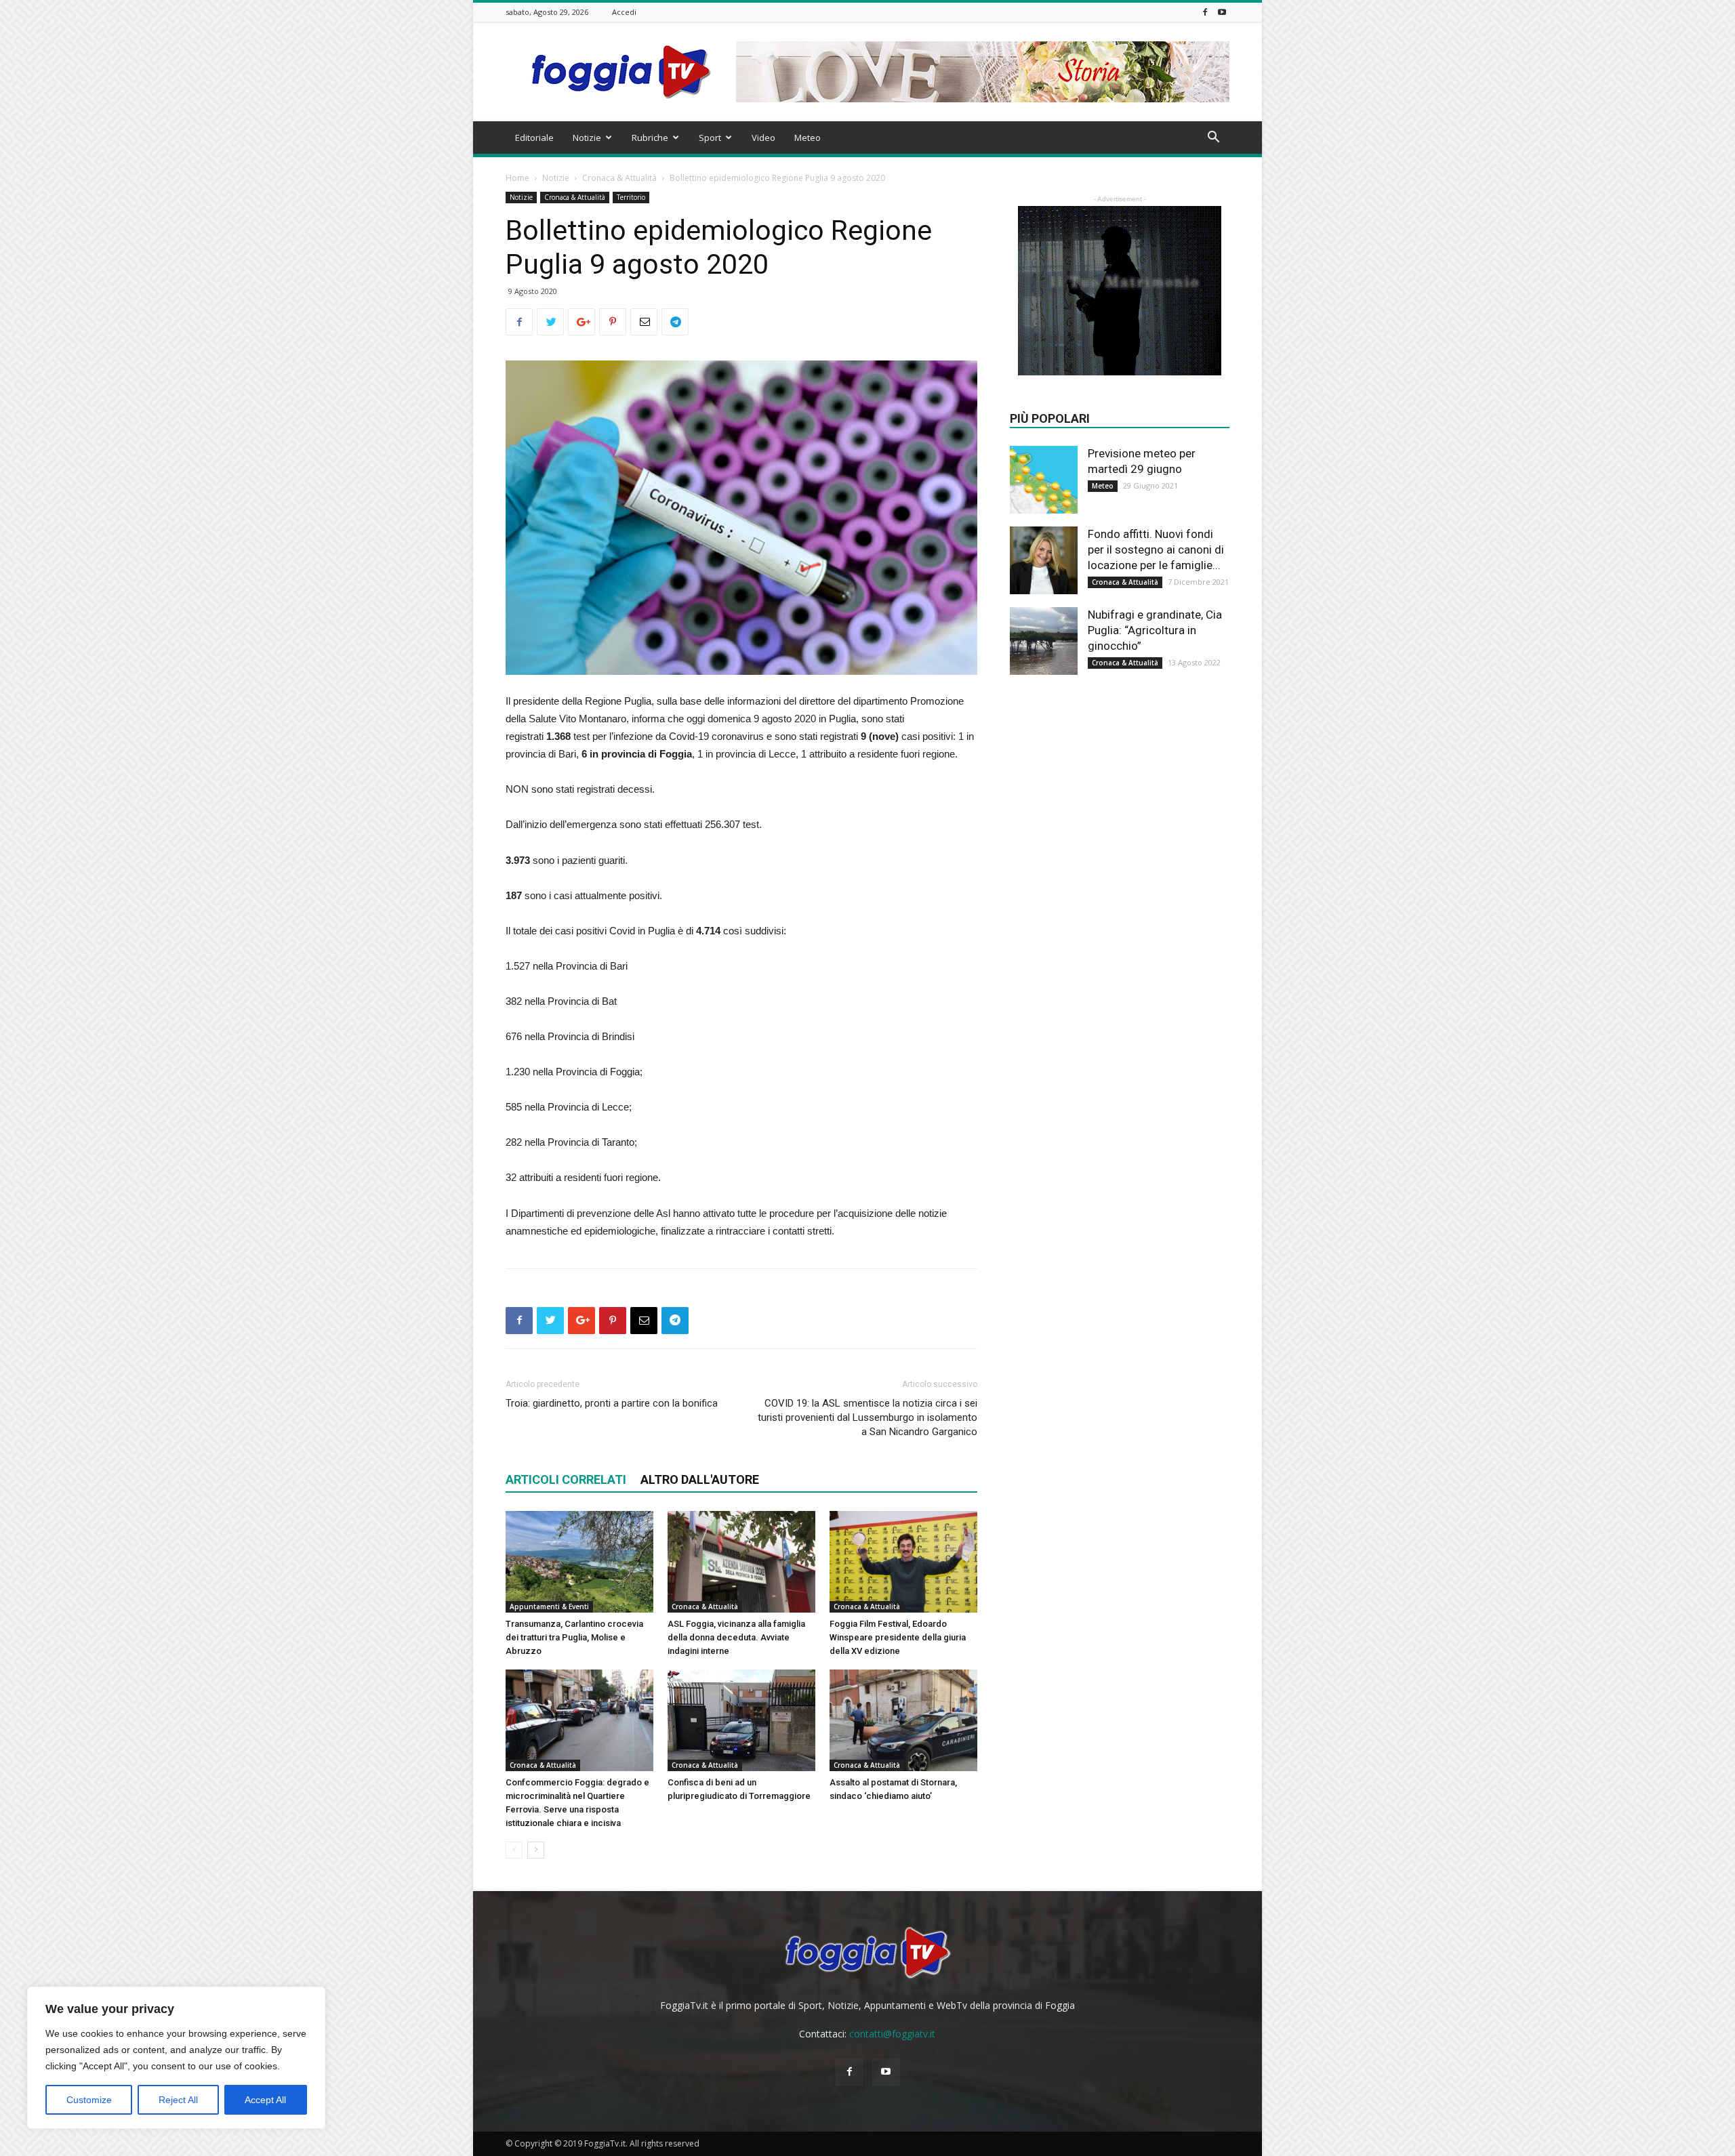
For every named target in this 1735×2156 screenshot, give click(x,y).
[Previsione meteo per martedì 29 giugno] (1044, 480)
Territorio (631, 197)
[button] (1213, 139)
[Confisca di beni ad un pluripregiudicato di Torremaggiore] (741, 1720)
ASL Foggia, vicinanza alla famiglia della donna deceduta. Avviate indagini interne (736, 1637)
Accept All (265, 2100)
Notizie (587, 138)
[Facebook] (1205, 12)
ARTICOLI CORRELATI (566, 1479)
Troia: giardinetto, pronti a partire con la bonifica (612, 1403)
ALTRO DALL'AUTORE (700, 1479)
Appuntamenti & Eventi (549, 1606)
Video (763, 138)
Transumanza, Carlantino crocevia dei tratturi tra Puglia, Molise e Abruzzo (574, 1637)
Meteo (808, 138)
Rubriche (650, 138)
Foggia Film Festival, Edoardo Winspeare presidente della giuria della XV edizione (898, 1637)
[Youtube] (1222, 12)
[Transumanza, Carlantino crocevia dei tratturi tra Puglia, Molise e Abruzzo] (579, 1562)
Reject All (178, 2100)
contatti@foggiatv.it (892, 2034)
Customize (89, 2100)
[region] (176, 2058)
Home (517, 178)
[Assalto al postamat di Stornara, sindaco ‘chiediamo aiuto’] (903, 1720)
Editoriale (534, 138)
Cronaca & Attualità (619, 178)
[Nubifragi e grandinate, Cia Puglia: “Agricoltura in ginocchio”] (1044, 641)
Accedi (624, 12)
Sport (710, 138)
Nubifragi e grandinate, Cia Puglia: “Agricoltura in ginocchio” (1155, 630)
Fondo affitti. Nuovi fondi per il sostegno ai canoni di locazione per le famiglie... (1156, 550)
